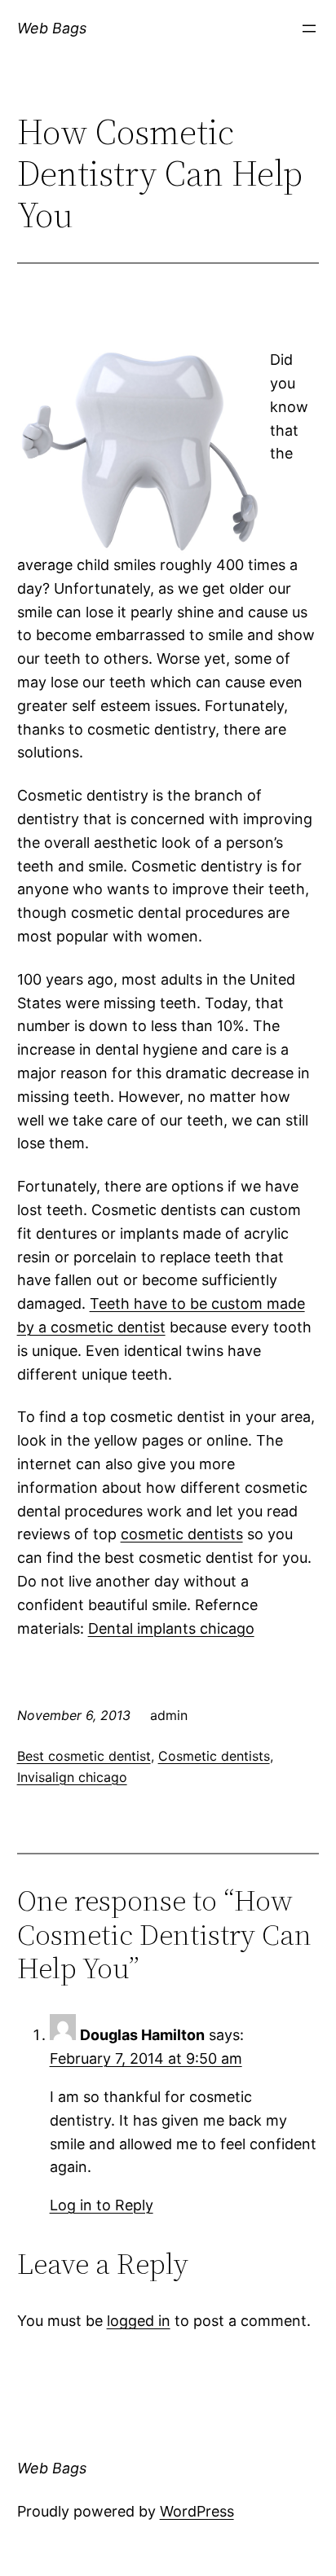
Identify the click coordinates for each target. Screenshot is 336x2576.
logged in (139, 2321)
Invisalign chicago (72, 1777)
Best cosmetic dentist (84, 1756)
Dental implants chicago (171, 1628)
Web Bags (52, 28)
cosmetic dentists (182, 1534)
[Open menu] (309, 29)
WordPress (197, 2511)
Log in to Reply (102, 2205)
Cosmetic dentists (214, 1756)
